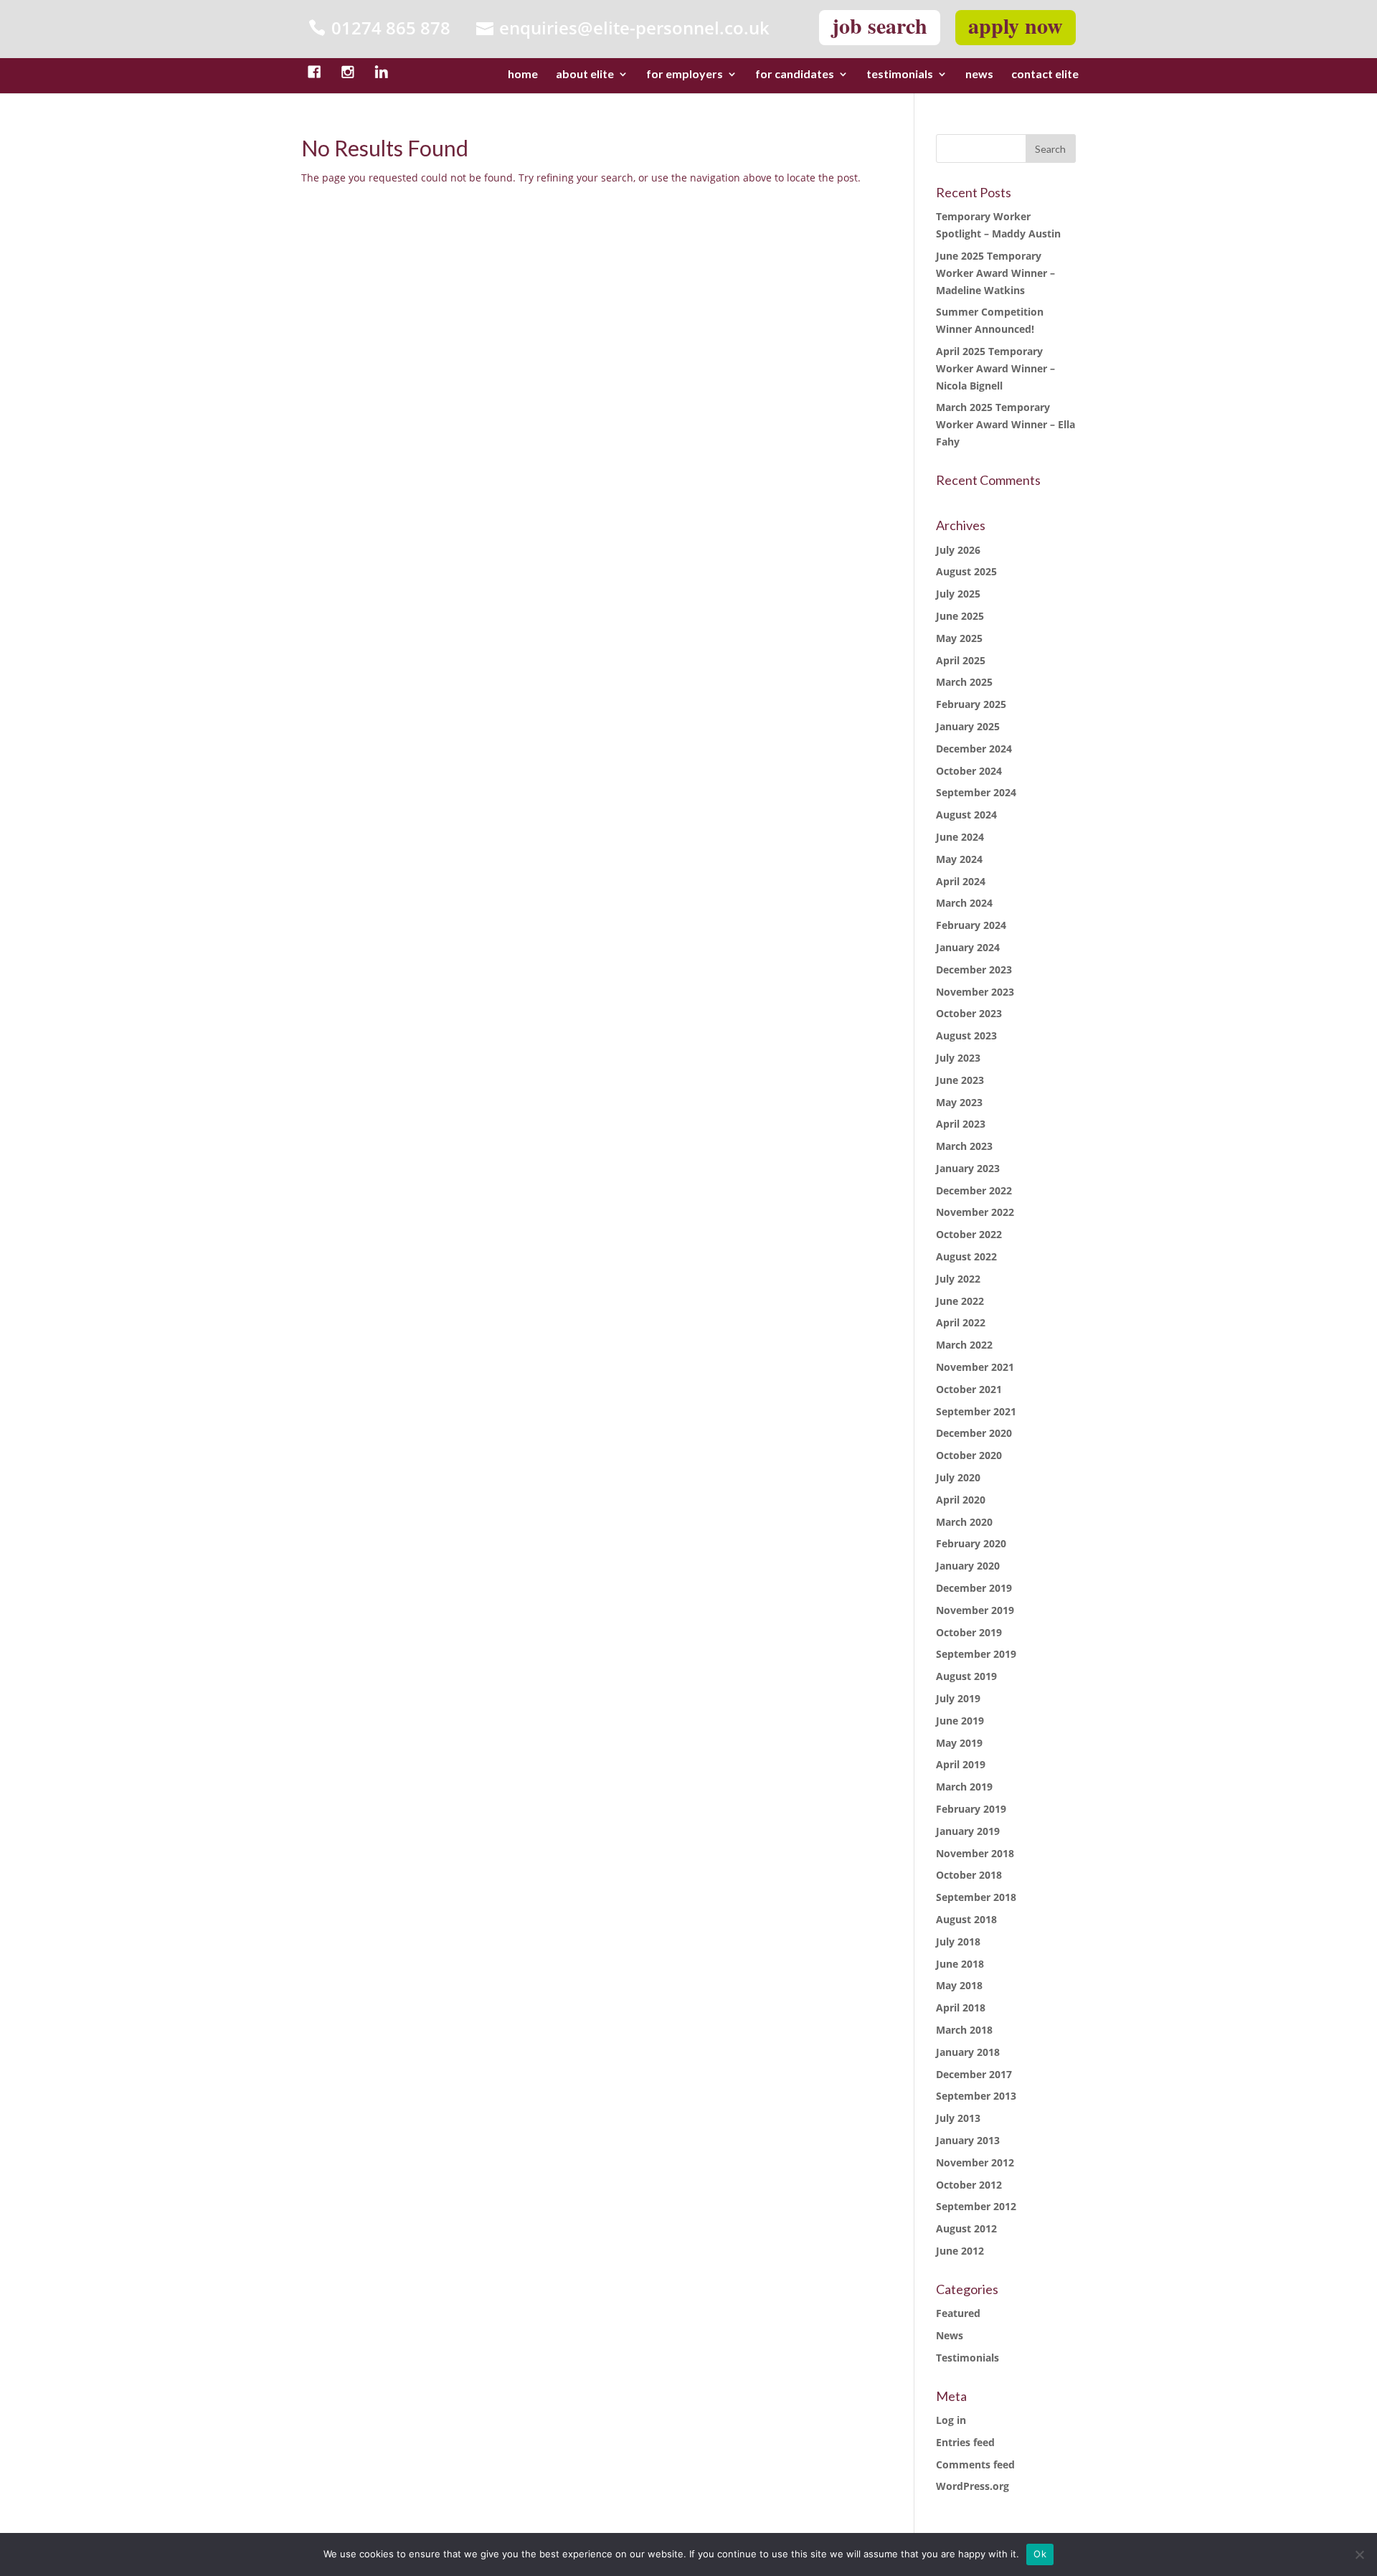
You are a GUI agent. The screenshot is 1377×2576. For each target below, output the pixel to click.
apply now (1016, 25)
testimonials (900, 75)
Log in (951, 2420)
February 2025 (971, 704)
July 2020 (958, 1477)
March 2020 (964, 1522)
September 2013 (976, 2096)
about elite (585, 75)
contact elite (1045, 75)
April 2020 (961, 1500)
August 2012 (966, 2228)
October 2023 (969, 1013)
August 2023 (966, 1035)
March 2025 (964, 682)
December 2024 (974, 749)
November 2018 (975, 1853)
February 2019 (971, 1809)
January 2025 (968, 726)
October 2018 (969, 1875)
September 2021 (976, 1411)
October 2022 (969, 1234)
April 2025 (961, 660)
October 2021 (969, 1389)
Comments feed (975, 2464)
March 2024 (964, 903)
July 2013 (958, 2118)
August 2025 (966, 571)
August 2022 (966, 1256)
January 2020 (968, 1566)
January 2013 (968, 2140)
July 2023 (958, 1058)
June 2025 (960, 616)
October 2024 (969, 771)
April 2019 (961, 1764)
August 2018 (966, 1919)
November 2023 (975, 992)
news (979, 75)
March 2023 (964, 1146)
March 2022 (964, 1345)
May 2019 (959, 1743)
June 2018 (960, 1964)
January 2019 (968, 1831)
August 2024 (966, 815)
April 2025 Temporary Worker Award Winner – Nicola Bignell (995, 368)
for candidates (795, 75)
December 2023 (974, 969)
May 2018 (959, 1985)
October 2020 (969, 1455)
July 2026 (958, 550)
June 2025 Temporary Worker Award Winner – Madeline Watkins (995, 273)
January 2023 (968, 1168)
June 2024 (960, 837)
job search (880, 25)
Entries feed (965, 2442)
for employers (685, 75)
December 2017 (974, 2074)
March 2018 (964, 2030)
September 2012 (976, 2206)
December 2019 (974, 1588)
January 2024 (968, 947)
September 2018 (976, 1897)
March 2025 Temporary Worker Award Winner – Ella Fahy (1005, 424)
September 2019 (976, 1654)
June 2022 (960, 1301)
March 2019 (964, 1787)
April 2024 (961, 881)
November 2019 (975, 1610)
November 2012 (975, 2162)
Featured (958, 2313)
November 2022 (975, 1212)
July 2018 (958, 1942)
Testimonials (967, 2358)
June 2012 (960, 2251)
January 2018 (968, 2052)
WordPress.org (973, 2486)
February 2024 (971, 925)
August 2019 (966, 1676)
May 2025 (959, 638)
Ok (1040, 2554)
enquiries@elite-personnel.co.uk (634, 28)
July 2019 (958, 1698)
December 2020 (974, 1433)
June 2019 (960, 1721)
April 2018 (961, 2008)
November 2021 (975, 1367)
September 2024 (976, 792)
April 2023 (961, 1124)
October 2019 (969, 1632)
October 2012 (969, 2185)
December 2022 (974, 1190)
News (950, 2335)
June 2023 (960, 1080)
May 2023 (959, 1102)
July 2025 (958, 594)
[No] (1359, 2554)
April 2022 (961, 1322)
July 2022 (958, 1279)
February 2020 (971, 1543)
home (523, 75)
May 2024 (959, 859)
